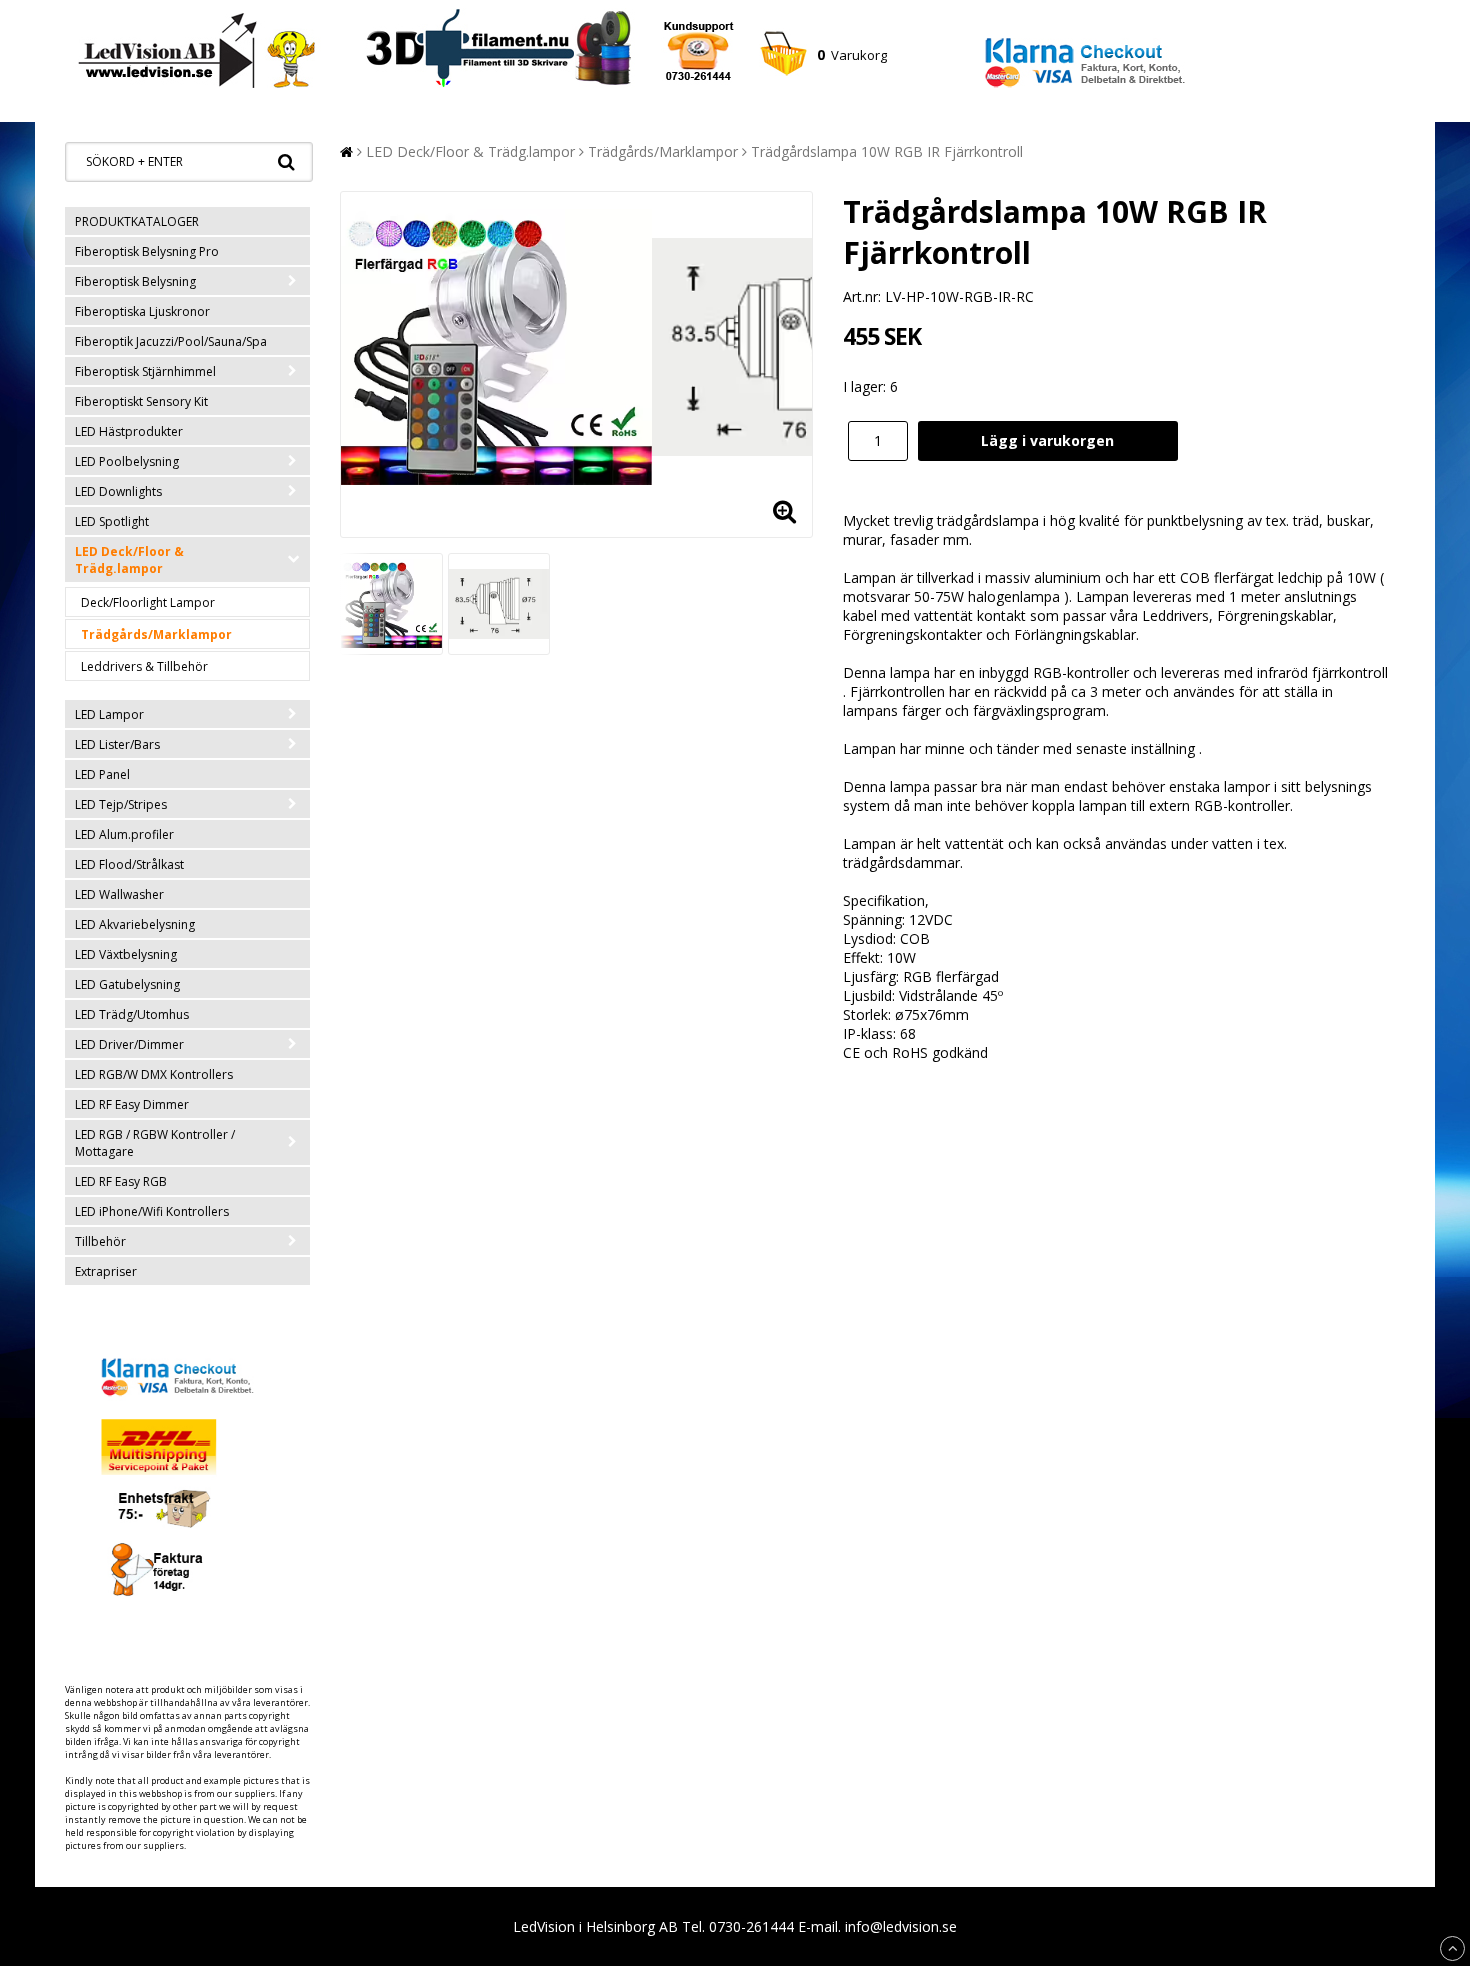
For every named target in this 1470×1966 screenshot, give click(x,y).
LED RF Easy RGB (121, 1181)
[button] (823, 55)
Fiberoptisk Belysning (135, 281)
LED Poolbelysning (127, 461)
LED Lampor (109, 714)
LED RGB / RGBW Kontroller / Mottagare (155, 1143)
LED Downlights (118, 491)
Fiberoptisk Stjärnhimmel (145, 371)
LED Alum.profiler (124, 834)
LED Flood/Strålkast (129, 864)
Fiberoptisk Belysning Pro (147, 251)
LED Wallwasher (119, 894)
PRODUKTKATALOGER (137, 221)
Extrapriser (106, 1271)
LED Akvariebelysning (135, 924)
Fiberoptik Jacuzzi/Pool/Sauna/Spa (171, 341)
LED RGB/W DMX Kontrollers (154, 1074)
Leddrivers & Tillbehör (144, 666)
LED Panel (102, 774)
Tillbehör (100, 1241)
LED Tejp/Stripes (121, 804)
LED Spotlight (112, 521)
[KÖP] (1048, 441)
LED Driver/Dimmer (129, 1044)
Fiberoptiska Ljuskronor (142, 311)
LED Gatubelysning (127, 984)
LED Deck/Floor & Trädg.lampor (129, 560)
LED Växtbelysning (126, 954)
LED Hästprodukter (129, 431)
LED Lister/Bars (117, 744)
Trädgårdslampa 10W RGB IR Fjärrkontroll (887, 151)
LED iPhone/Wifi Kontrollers (152, 1211)
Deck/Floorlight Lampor (148, 602)
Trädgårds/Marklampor (156, 634)
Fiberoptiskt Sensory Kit (141, 401)
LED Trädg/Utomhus (132, 1014)
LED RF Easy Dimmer (132, 1104)
